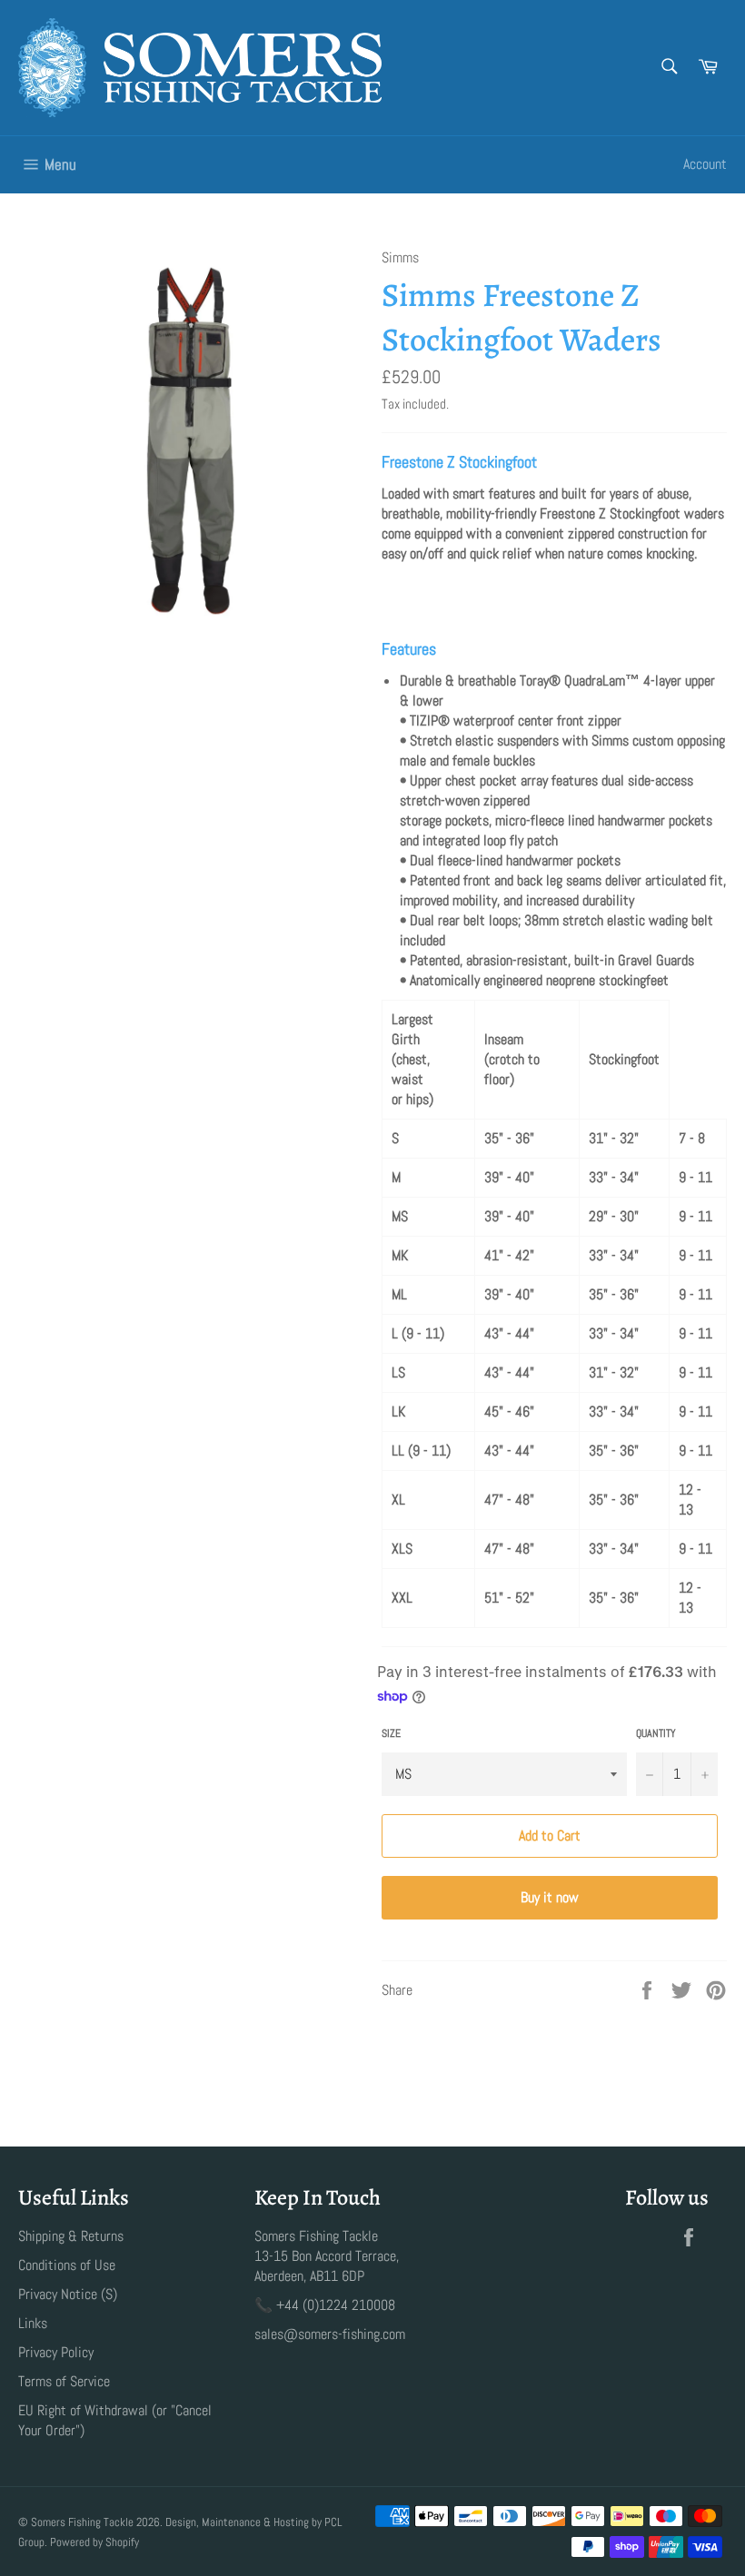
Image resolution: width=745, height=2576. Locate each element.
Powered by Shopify (94, 2542)
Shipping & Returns (71, 2236)
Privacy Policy (56, 2352)
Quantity (656, 1733)
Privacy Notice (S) (68, 2294)
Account (705, 164)
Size (391, 1733)
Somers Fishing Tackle (82, 2522)
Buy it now (550, 1897)
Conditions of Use (67, 2265)
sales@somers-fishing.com (330, 2334)
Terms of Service (64, 2381)
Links (33, 2323)
